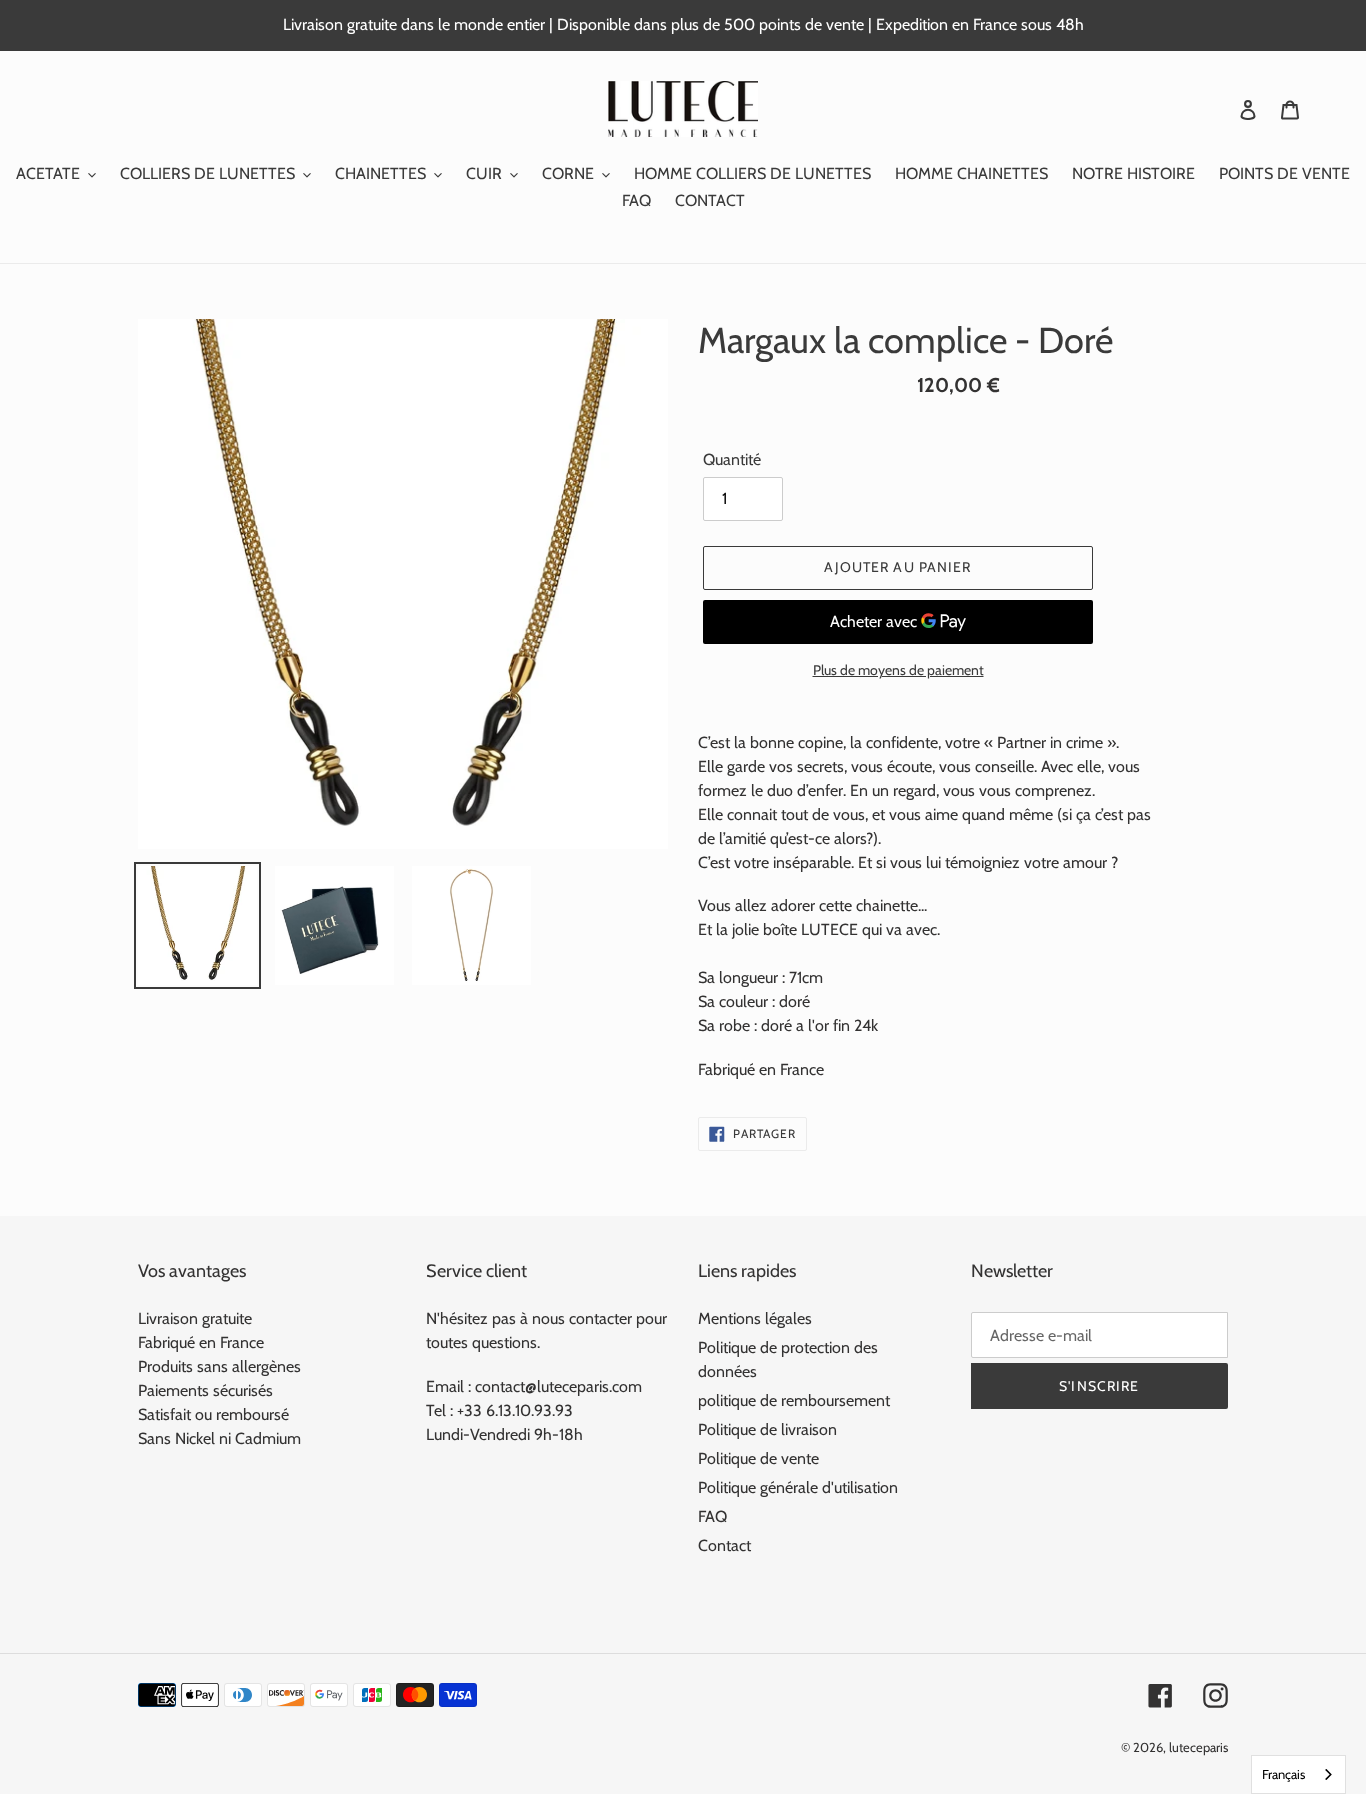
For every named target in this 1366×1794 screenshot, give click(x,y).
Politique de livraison (767, 1429)
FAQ (712, 1516)
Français (1283, 1774)
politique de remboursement (794, 1400)
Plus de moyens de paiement (898, 670)
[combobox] (1298, 1774)
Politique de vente (758, 1458)
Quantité (732, 459)
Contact (724, 1545)
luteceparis (1198, 1747)
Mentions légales (755, 1318)
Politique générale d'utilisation (798, 1487)
